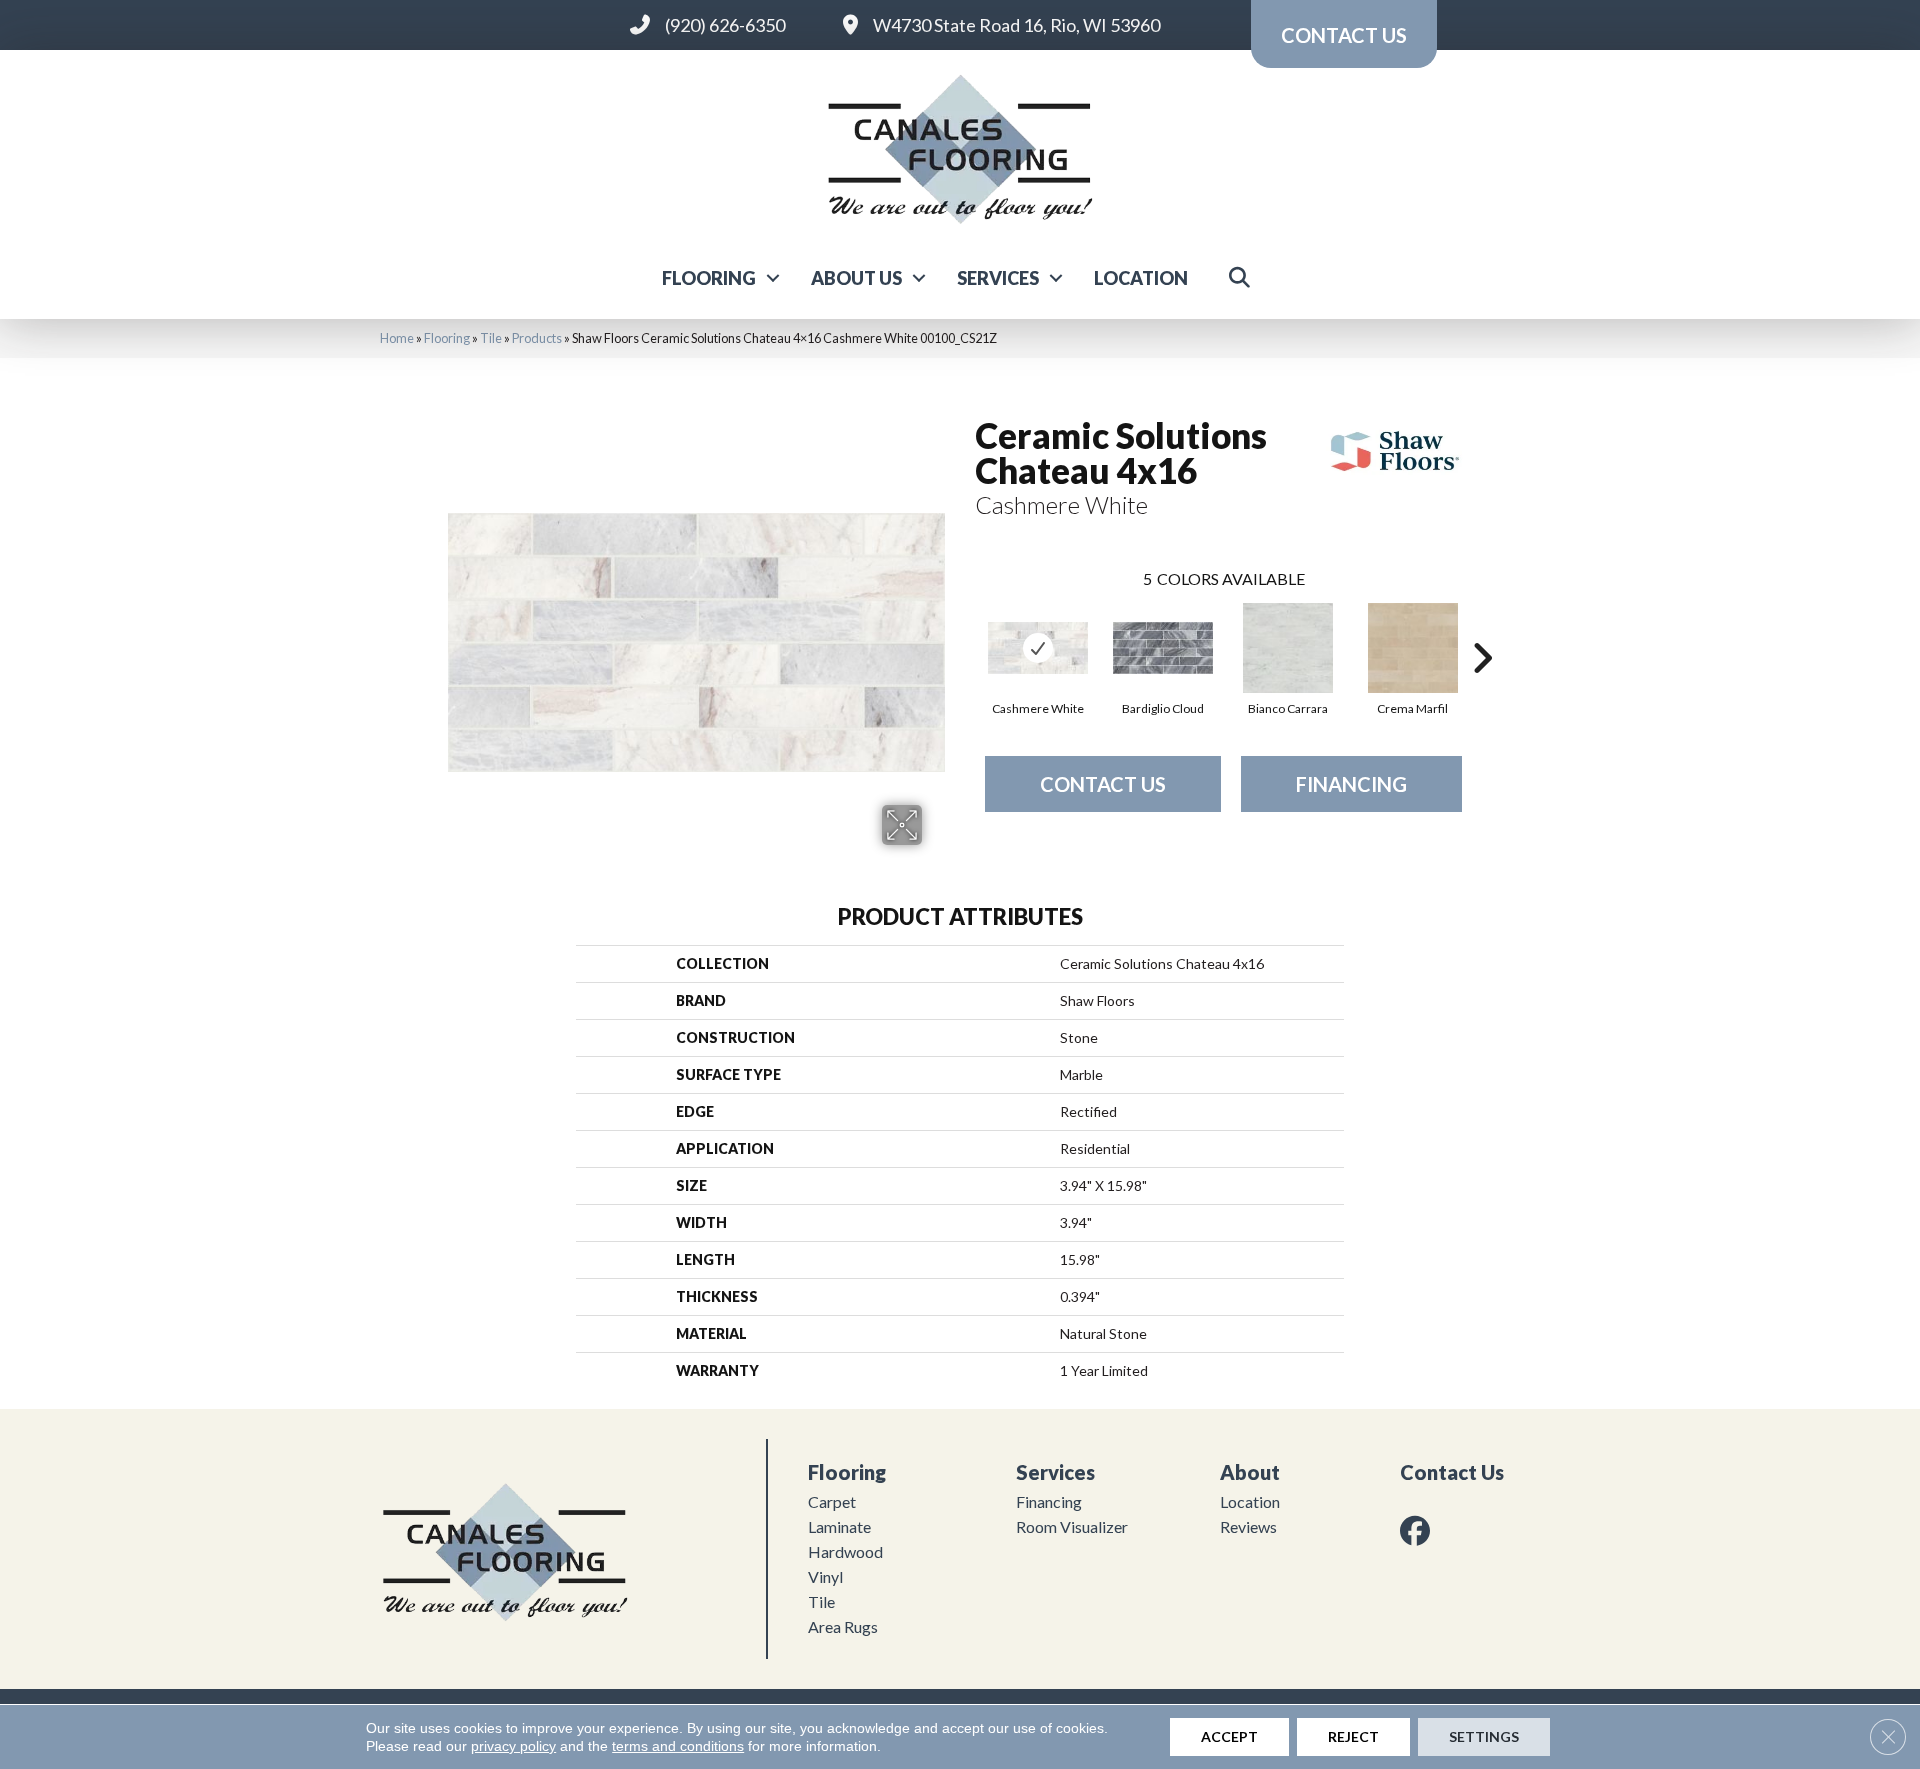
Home (397, 338)
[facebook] (1419, 1530)
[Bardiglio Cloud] (1163, 648)
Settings (1484, 1736)
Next (1482, 628)
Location (1141, 278)
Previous (965, 628)
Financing (1351, 784)
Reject (1353, 1736)
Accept (1229, 1736)
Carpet (832, 1501)
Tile (491, 338)
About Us (856, 278)
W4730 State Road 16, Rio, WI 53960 (1016, 25)
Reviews (1248, 1526)
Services (998, 278)
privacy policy (513, 1746)
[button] (773, 278)
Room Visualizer (1072, 1526)
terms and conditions (678, 1746)
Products (537, 338)
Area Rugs (843, 1626)
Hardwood (845, 1551)
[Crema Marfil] (1413, 648)
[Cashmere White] (1038, 648)
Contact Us (1103, 784)
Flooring (709, 278)
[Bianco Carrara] (1288, 648)
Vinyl (825, 1576)
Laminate (839, 1526)
